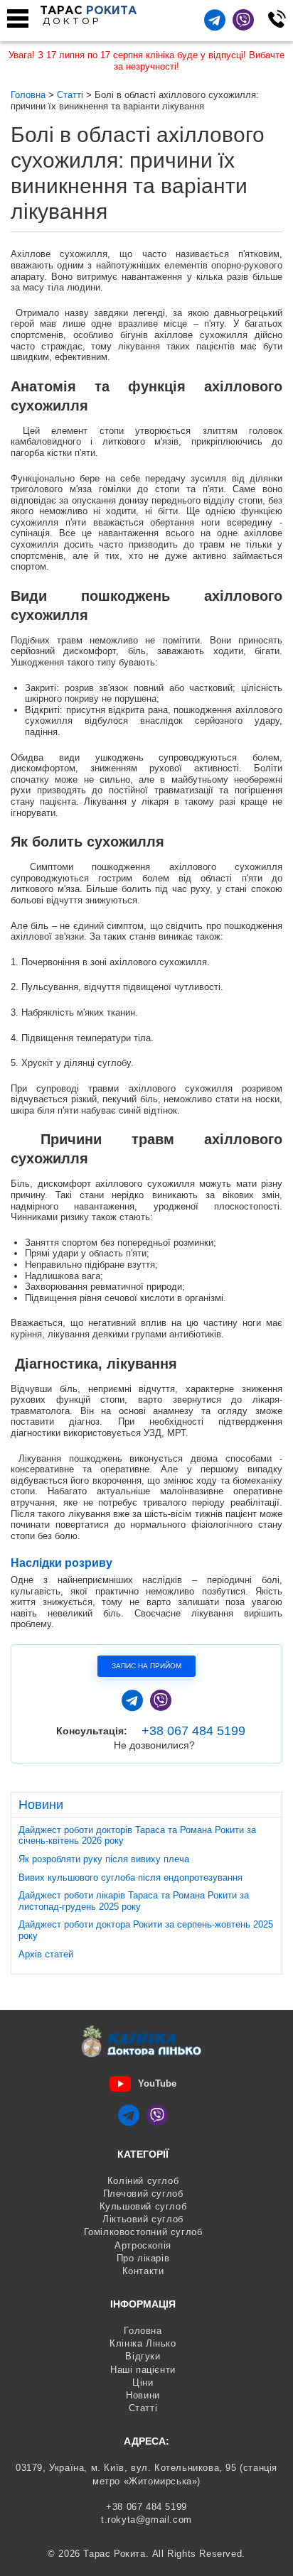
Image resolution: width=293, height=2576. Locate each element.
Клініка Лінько (143, 2343)
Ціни (143, 2382)
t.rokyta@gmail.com (146, 2520)
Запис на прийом (146, 1666)
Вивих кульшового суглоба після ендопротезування (130, 1877)
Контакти (143, 2271)
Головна (143, 2331)
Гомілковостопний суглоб (143, 2232)
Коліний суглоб (143, 2181)
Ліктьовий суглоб (143, 2219)
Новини (143, 2395)
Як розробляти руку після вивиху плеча (104, 1859)
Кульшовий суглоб (143, 2206)
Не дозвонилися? (154, 1745)
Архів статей (46, 1954)
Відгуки (143, 2356)
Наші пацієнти (143, 2370)
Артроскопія (143, 2245)
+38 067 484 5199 (193, 1731)
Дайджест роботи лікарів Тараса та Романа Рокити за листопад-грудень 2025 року (134, 1901)
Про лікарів (143, 2258)
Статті (143, 2408)
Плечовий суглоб (143, 2194)
